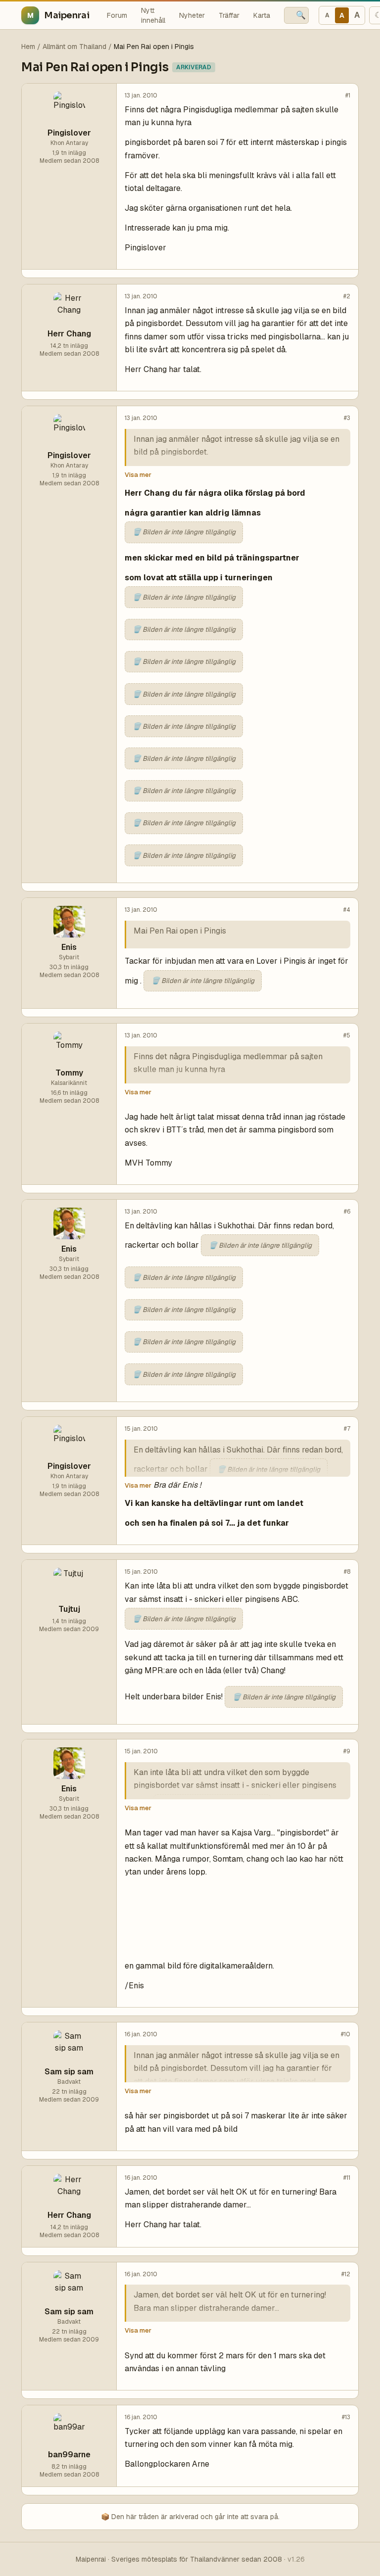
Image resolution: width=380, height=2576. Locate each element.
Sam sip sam (69, 2072)
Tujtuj (69, 1609)
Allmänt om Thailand (74, 47)
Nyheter (192, 15)
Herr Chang (69, 334)
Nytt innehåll (153, 15)
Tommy (69, 1073)
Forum (117, 15)
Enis (69, 947)
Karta (262, 15)
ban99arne (69, 2455)
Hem (28, 47)
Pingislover (69, 133)
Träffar (229, 15)
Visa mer (138, 475)
